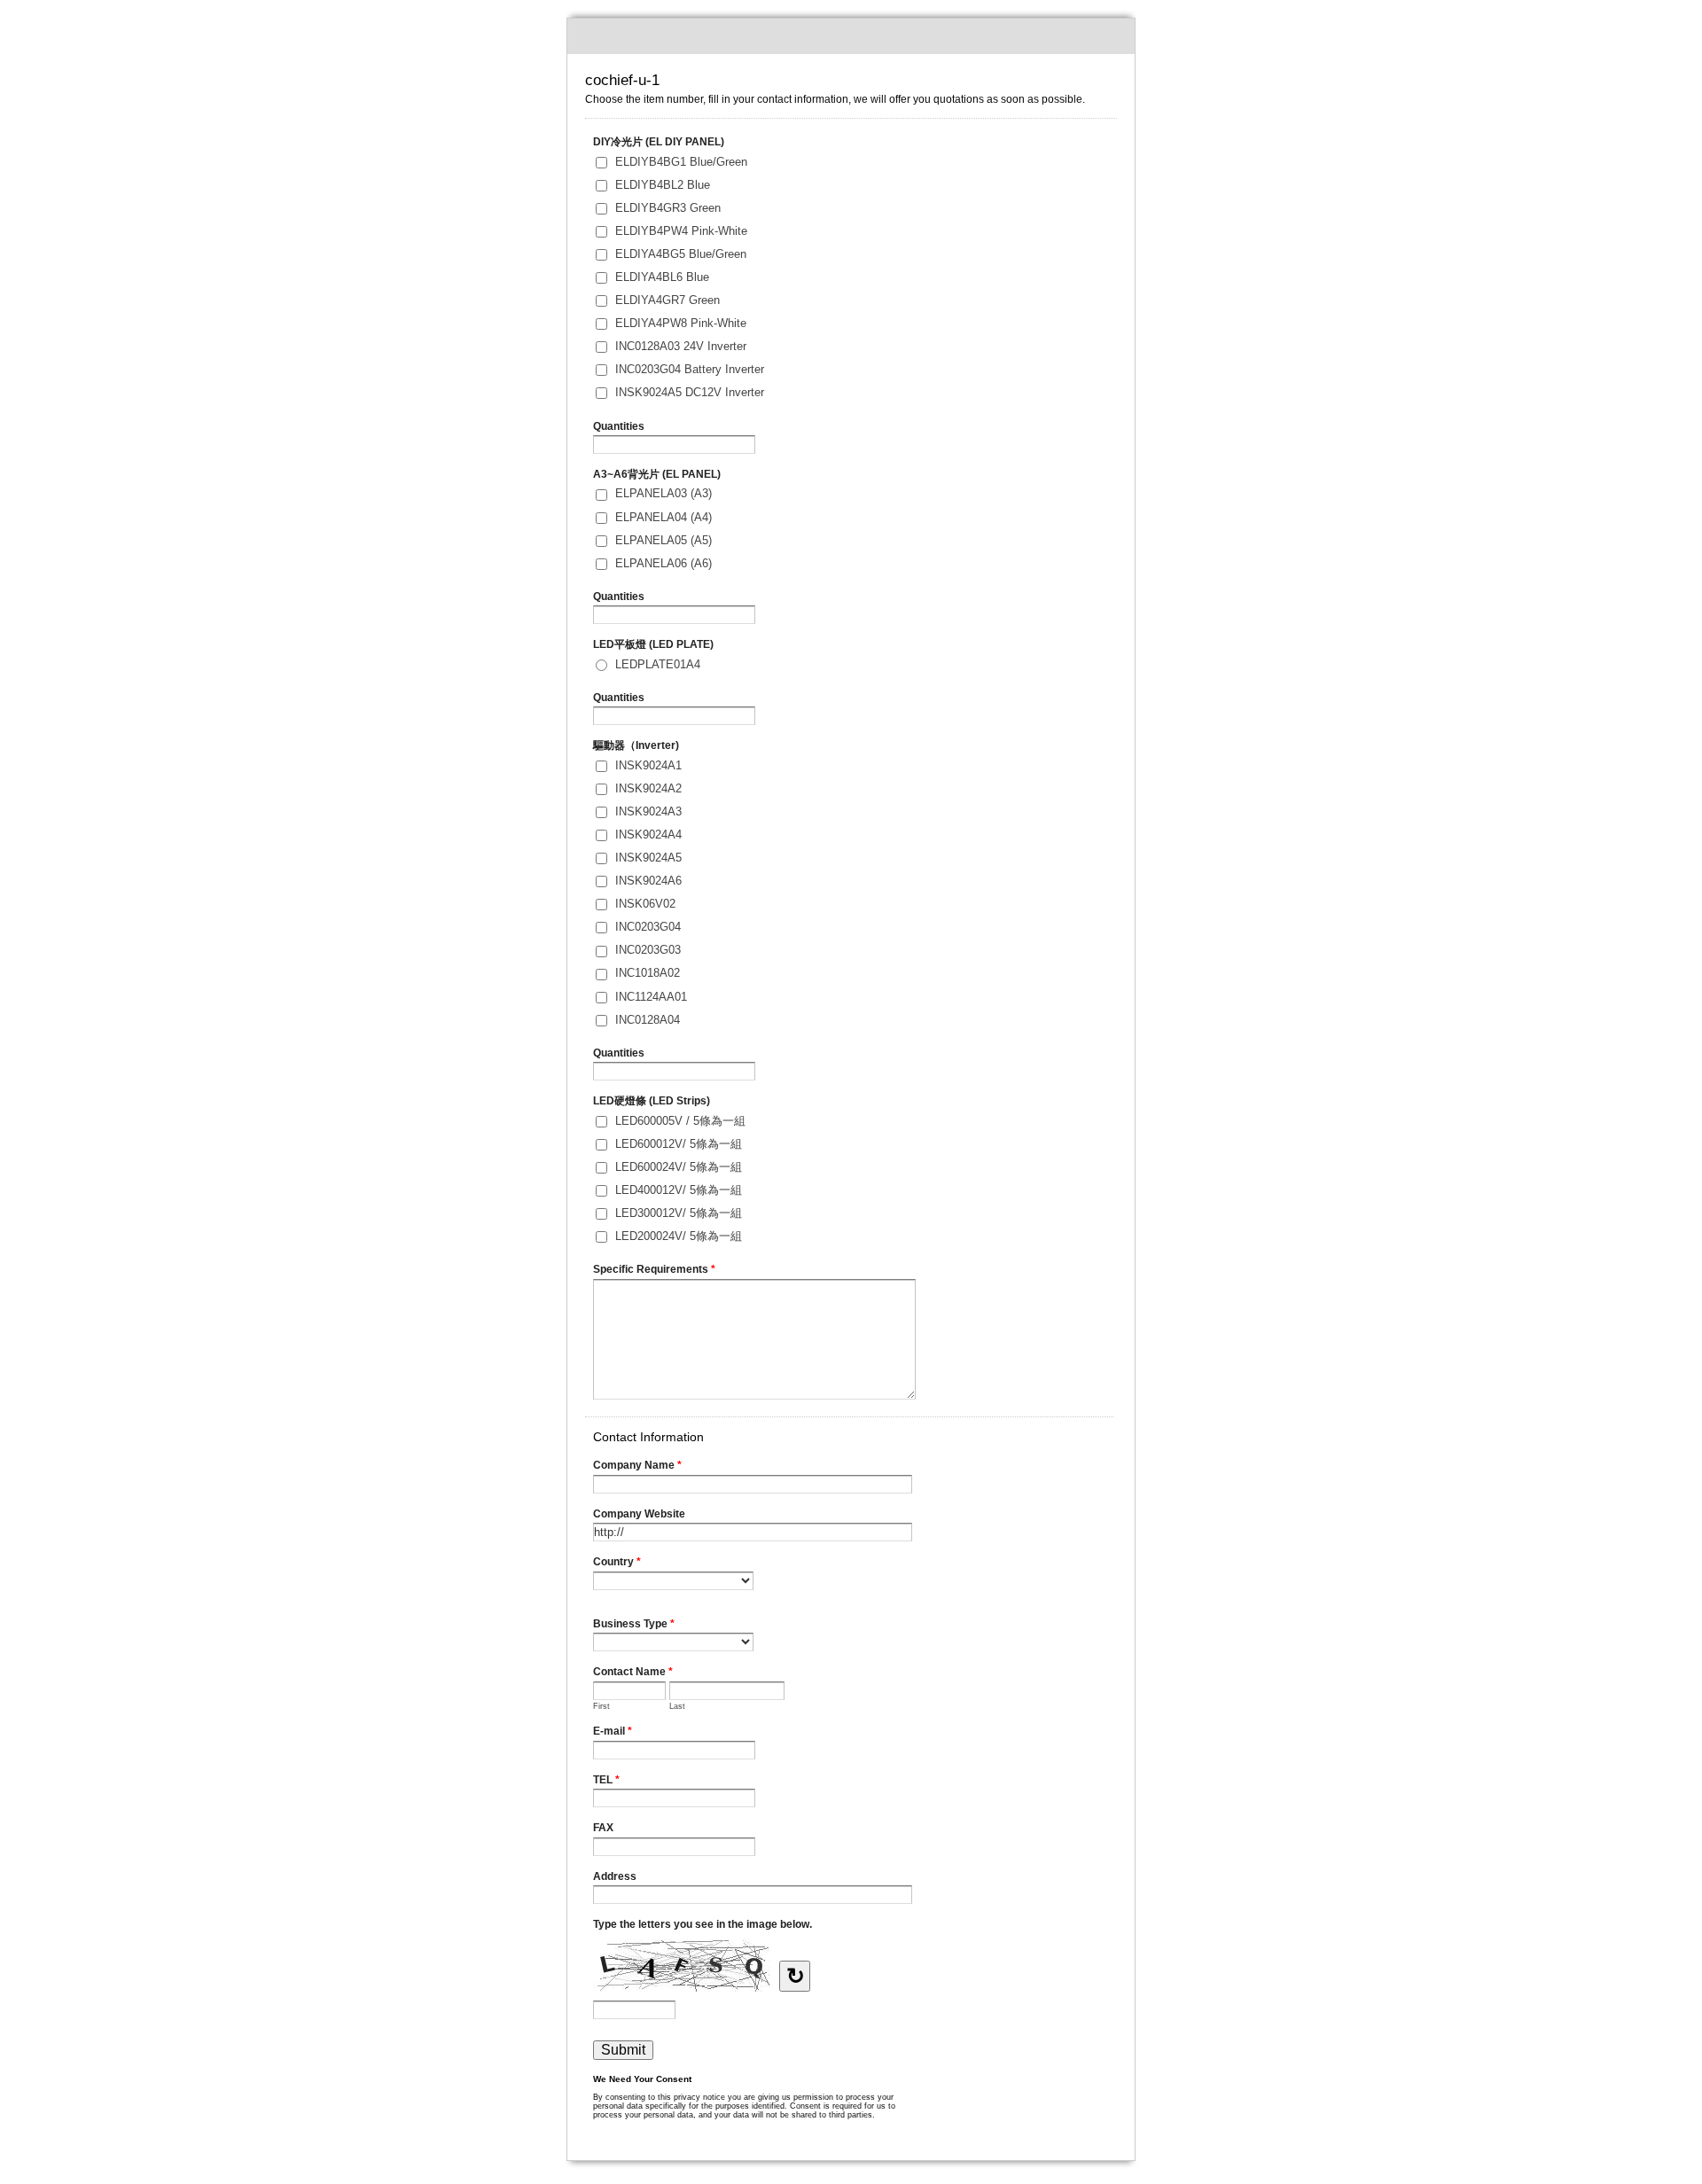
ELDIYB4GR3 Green (668, 208)
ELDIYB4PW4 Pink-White (681, 231)
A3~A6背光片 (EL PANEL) (657, 474)
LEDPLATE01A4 (658, 664)
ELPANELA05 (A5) (664, 540)
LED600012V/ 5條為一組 (679, 1144)
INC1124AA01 (651, 997)
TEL (606, 1780)
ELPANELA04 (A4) (664, 517)
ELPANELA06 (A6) (664, 563)
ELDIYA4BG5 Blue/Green (681, 254)
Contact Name (633, 1672)
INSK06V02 (645, 904)
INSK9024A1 (648, 765)
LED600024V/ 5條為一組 (679, 1167)
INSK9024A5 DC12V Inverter (690, 392)
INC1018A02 (648, 973)
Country (617, 1562)
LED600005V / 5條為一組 (680, 1121)
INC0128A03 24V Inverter (681, 346)
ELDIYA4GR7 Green (668, 300)
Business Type (634, 1624)
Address (615, 1876)
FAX (603, 1828)
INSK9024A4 (648, 835)
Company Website (639, 1514)
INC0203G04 (648, 927)
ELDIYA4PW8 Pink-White (681, 323)
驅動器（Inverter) (636, 745)
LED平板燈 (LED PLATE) (653, 644)
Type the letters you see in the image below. (703, 1924)
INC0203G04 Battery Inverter (690, 369)
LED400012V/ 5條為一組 (679, 1190)
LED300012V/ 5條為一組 (679, 1213)
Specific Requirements (654, 1269)
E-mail (613, 1731)
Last (677, 1706)
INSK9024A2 (648, 788)
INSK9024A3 (648, 811)
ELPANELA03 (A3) (664, 493)
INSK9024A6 (648, 881)
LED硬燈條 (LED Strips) (652, 1101)
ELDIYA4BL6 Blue (662, 277)
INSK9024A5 (648, 858)
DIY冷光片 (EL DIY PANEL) (659, 142)
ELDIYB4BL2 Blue (663, 185)
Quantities (619, 426)
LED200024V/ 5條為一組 (679, 1236)
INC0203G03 (648, 950)
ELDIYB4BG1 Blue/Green (681, 162)
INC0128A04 (648, 1020)
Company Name (637, 1465)
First (601, 1706)
